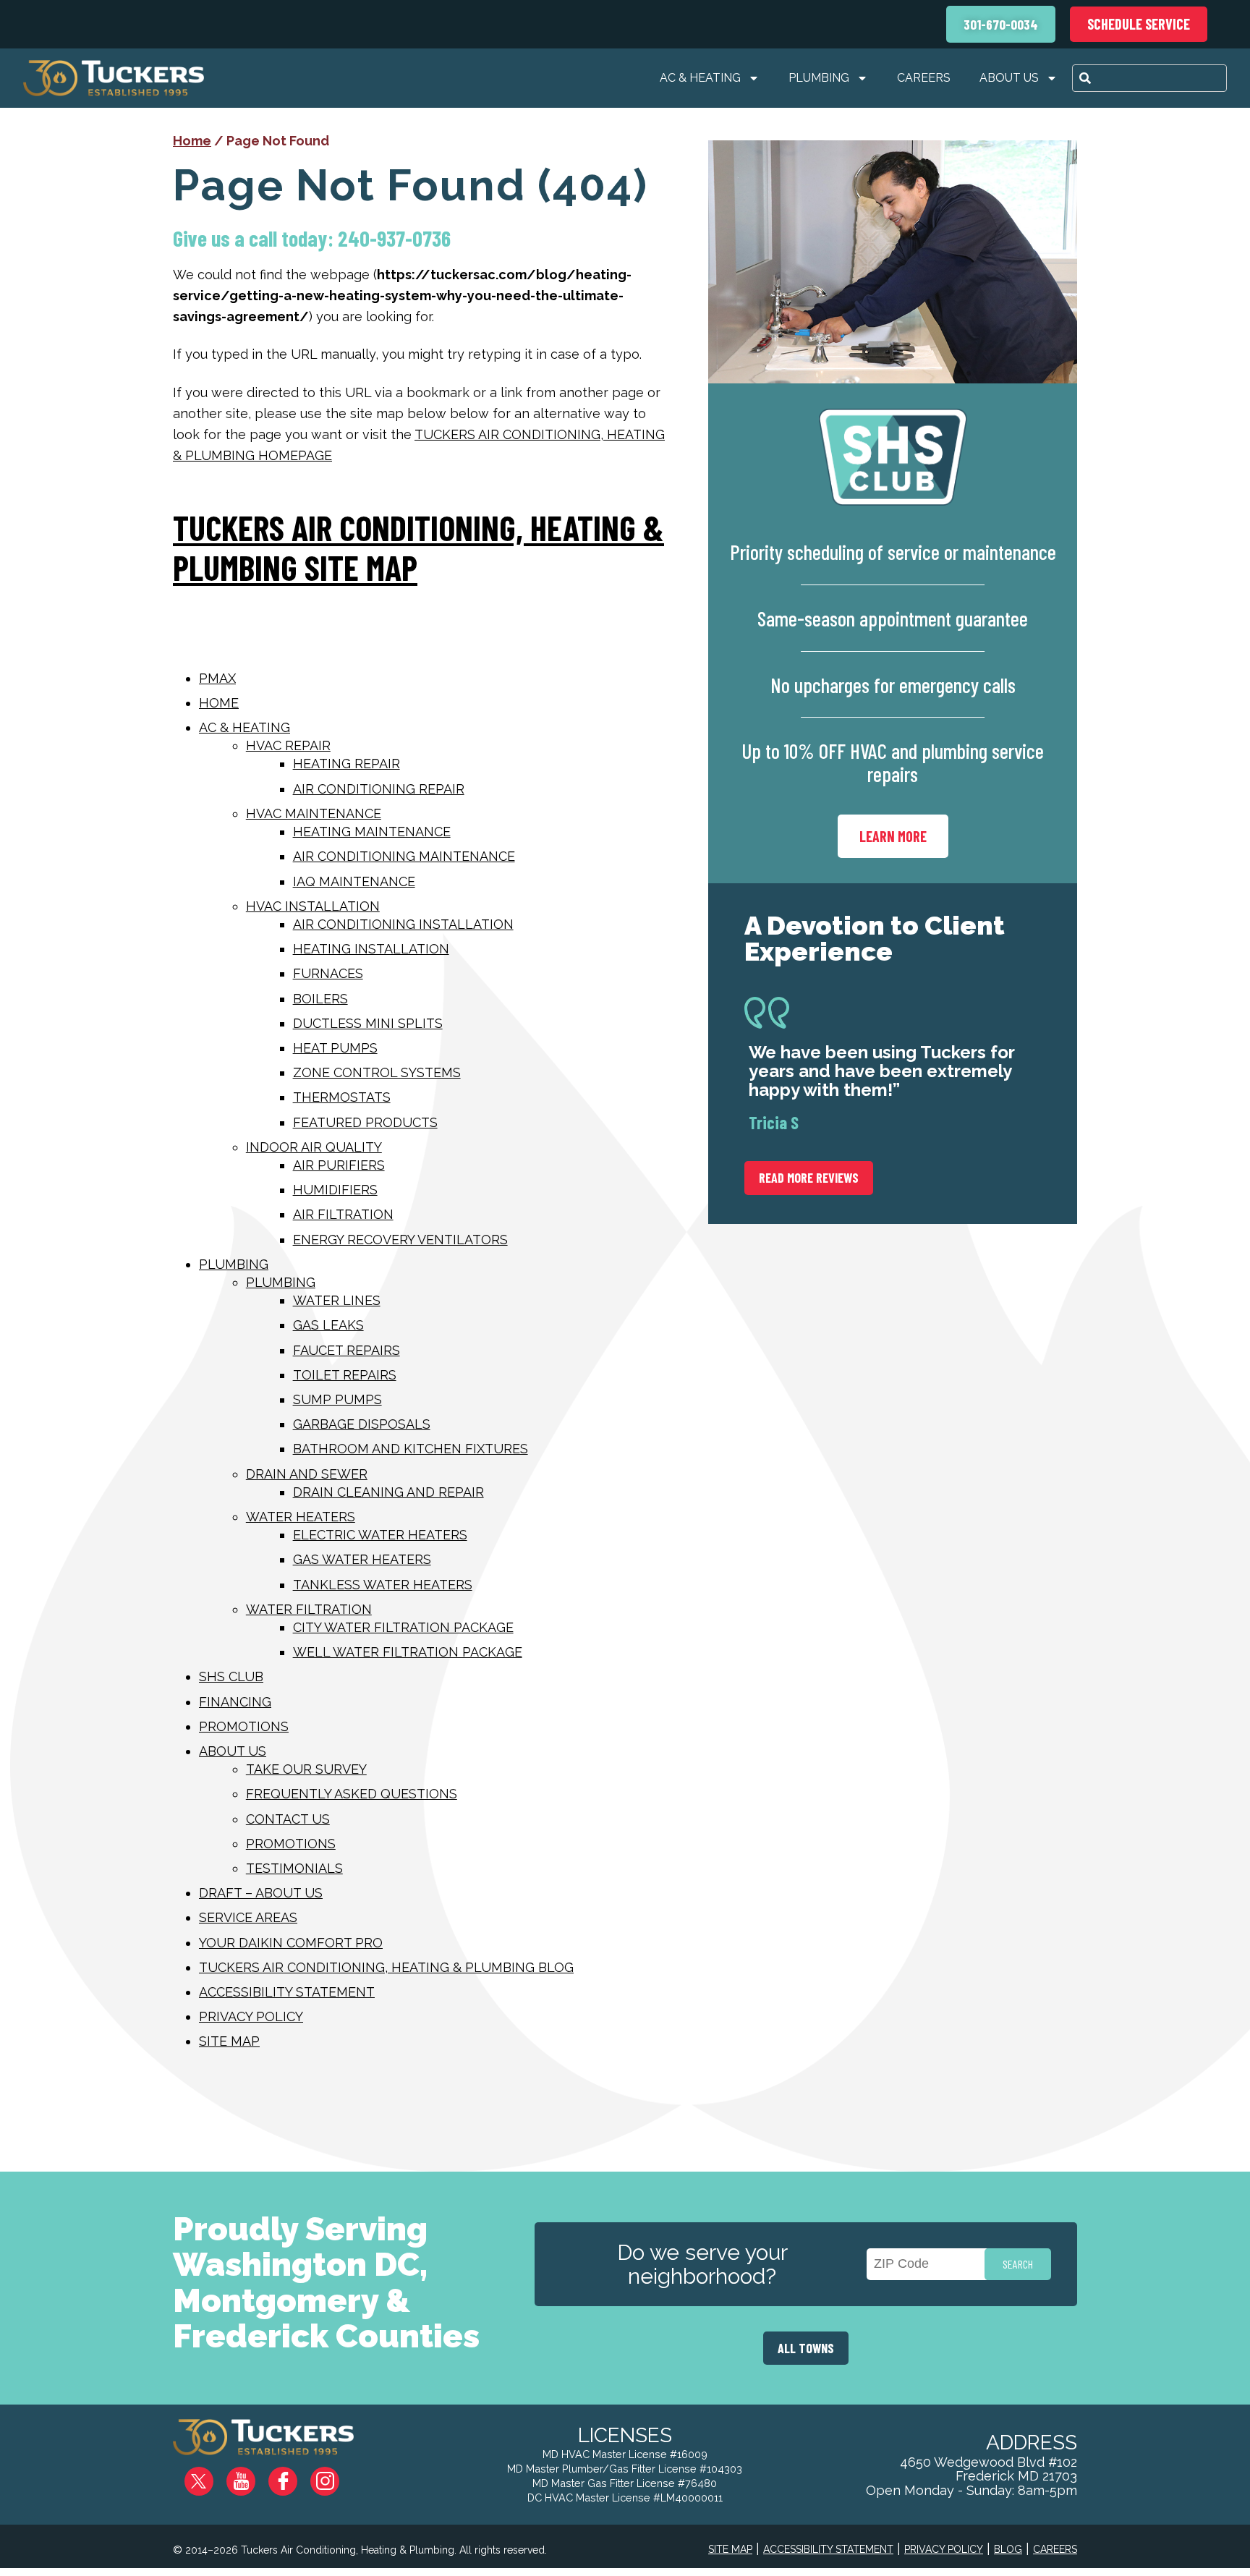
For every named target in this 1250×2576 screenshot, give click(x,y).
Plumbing (819, 78)
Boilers (320, 999)
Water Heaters (301, 1517)
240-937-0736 (394, 238)
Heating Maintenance (372, 832)
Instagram (335, 2476)
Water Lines (337, 1300)
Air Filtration (343, 1214)
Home (192, 141)
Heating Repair (346, 764)
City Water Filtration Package (403, 1627)
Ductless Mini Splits (368, 1023)
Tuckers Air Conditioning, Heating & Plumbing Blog (386, 1967)
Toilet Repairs (345, 1375)
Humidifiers (335, 1190)
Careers (924, 78)
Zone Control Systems (377, 1072)
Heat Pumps (335, 1048)
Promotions (244, 1726)
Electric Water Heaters (380, 1535)
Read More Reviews (809, 1178)
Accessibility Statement (287, 1992)
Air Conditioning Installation (403, 924)
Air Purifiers (339, 1165)
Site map (229, 2041)
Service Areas (248, 1917)
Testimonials (294, 1868)
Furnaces (328, 973)
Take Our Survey (306, 1769)
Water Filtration (309, 1609)
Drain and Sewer (307, 1474)
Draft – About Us (261, 1893)
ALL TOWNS (806, 2348)
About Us (1009, 78)
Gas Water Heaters (362, 1559)
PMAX (217, 678)
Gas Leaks (328, 1325)
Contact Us (288, 1819)
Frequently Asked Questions (352, 1794)
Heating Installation (371, 949)
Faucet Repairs (346, 1350)
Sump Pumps (337, 1399)
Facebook (294, 2476)
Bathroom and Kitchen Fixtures (411, 1449)
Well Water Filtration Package (408, 1652)
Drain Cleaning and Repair (388, 1492)
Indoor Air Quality (314, 1147)
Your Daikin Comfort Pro (291, 1943)
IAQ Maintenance (354, 881)
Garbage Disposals (362, 1424)
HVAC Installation (313, 906)
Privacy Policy (251, 2016)
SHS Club (231, 1676)
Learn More (893, 836)
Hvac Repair (288, 745)
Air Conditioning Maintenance (404, 856)
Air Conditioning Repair (379, 789)
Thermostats (342, 1097)
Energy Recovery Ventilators (400, 1240)
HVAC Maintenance (314, 813)
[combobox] (1149, 78)
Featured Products (365, 1122)
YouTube (253, 2476)
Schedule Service (1139, 24)
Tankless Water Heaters (383, 1585)
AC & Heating (700, 78)
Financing (235, 1702)
